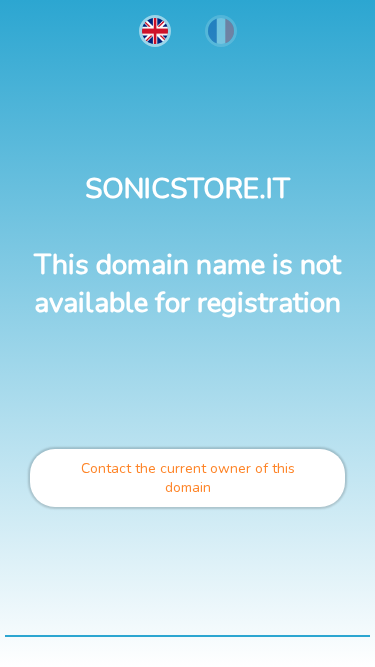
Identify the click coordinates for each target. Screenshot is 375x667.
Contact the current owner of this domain (188, 478)
